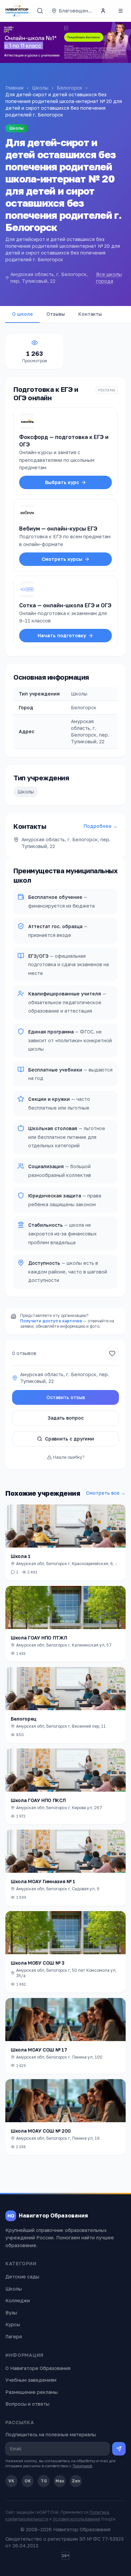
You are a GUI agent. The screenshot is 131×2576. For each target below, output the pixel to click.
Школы (40, 88)
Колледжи (18, 2300)
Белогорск (70, 88)
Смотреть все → (106, 1493)
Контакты (90, 314)
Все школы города (109, 278)
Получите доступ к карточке (51, 1321)
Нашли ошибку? (69, 1457)
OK (28, 2481)
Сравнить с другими (70, 1439)
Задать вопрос (66, 1418)
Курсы (13, 2324)
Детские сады (22, 2277)
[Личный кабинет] (103, 11)
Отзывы (56, 314)
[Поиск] (40, 11)
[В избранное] (112, 1353)
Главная (14, 88)
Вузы (11, 2313)
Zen (76, 2481)
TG (44, 2481)
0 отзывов (24, 1353)
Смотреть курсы (62, 559)
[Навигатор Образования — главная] (17, 11)
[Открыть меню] (121, 11)
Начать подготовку (62, 635)
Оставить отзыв (66, 1397)
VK (11, 2481)
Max (60, 2481)
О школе (23, 314)
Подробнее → (101, 826)
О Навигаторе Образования (38, 2368)
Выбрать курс (62, 482)
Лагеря (14, 2336)
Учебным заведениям (31, 2380)
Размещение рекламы (32, 2392)
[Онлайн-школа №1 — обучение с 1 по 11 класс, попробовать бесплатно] (65, 42)
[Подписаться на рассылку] (119, 2449)
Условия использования (76, 2519)
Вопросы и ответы (27, 2404)
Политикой (82, 2466)
